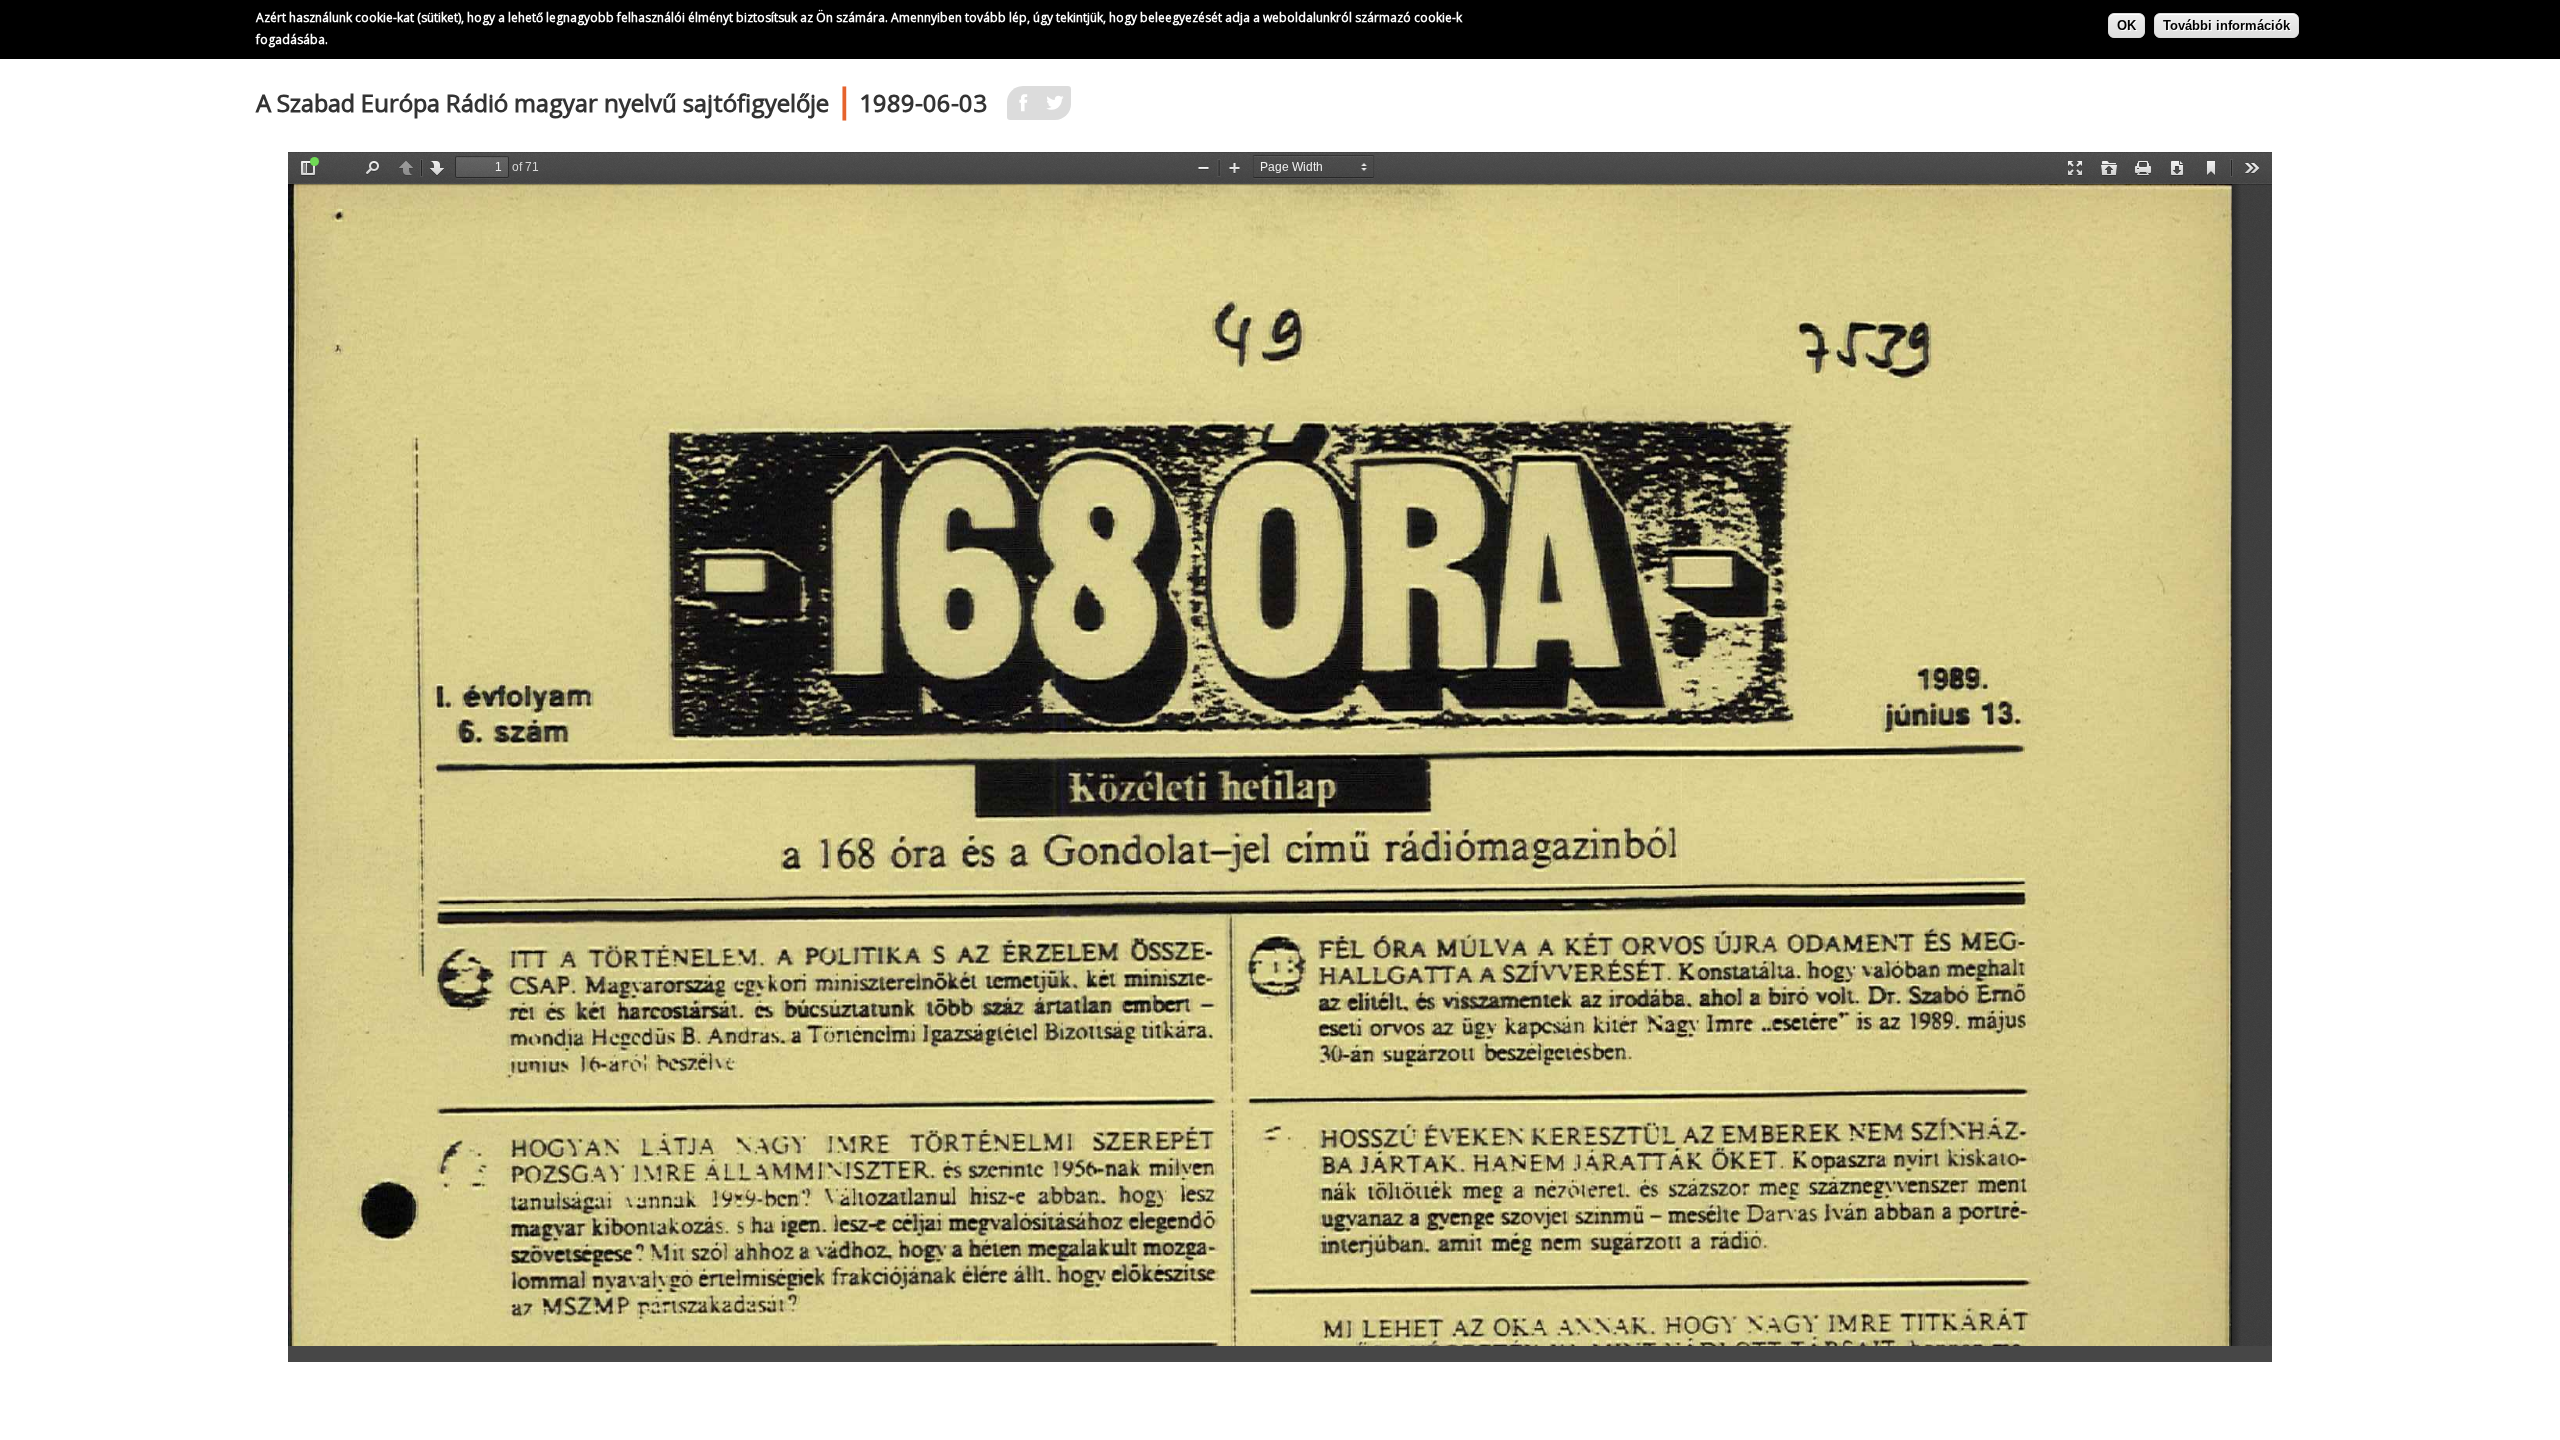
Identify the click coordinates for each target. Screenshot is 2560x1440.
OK (2126, 25)
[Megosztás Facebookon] (1023, 109)
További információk (2226, 25)
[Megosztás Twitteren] (1055, 109)
